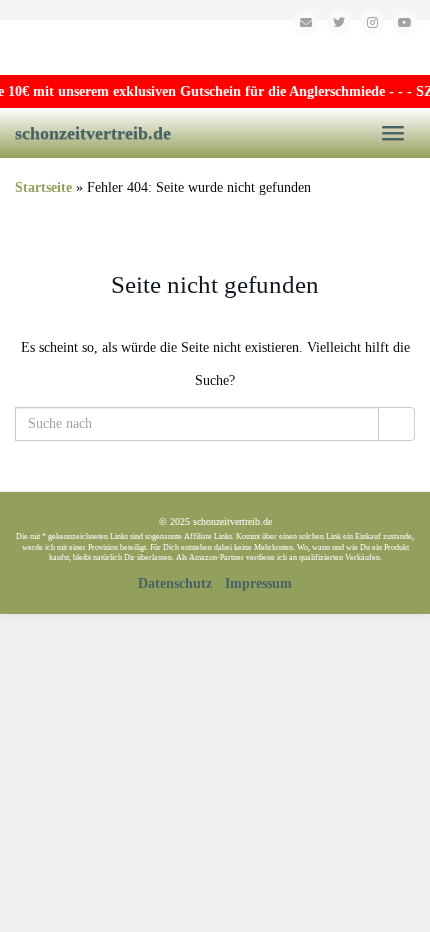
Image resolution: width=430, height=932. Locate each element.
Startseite (43, 187)
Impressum (258, 583)
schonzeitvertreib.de (93, 133)
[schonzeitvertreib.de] (215, 47)
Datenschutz (175, 583)
